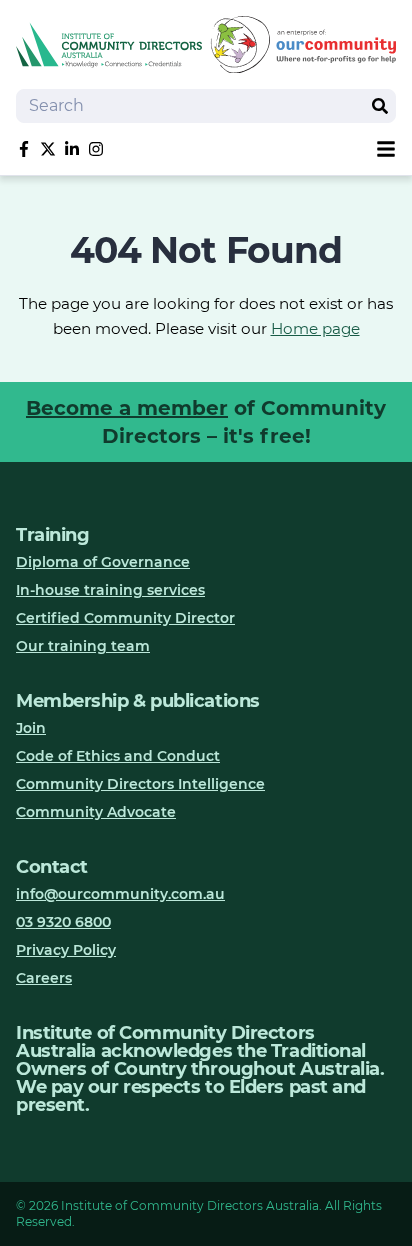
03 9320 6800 (63, 922)
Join (31, 728)
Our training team (83, 646)
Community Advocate (96, 812)
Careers (44, 978)
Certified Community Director (125, 618)
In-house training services (110, 590)
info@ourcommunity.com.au (120, 894)
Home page (315, 328)
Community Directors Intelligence (140, 784)
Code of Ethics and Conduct (118, 756)
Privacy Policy (66, 950)
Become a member (127, 408)
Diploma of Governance (103, 562)
